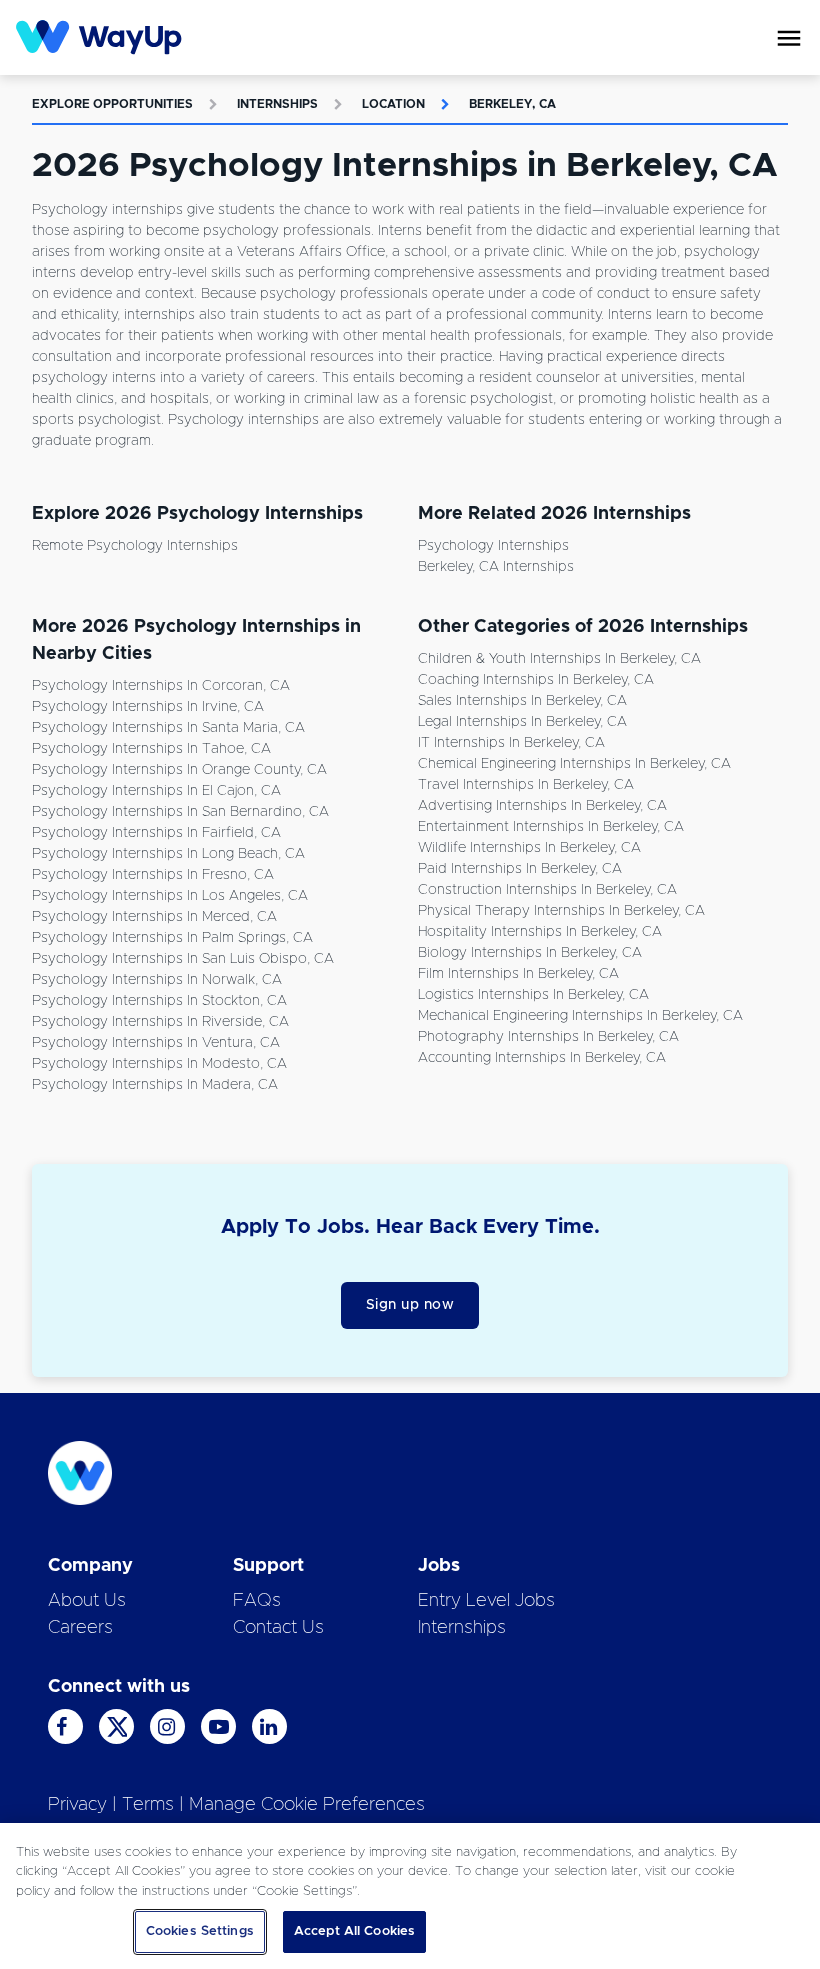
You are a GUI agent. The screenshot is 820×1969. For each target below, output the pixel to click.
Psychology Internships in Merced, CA (154, 917)
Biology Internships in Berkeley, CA (530, 953)
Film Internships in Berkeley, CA (518, 974)
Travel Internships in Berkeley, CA (526, 785)
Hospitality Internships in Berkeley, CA (540, 932)
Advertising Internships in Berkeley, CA (542, 806)
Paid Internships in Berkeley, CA (520, 869)
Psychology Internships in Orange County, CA (179, 770)
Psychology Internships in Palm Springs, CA (172, 938)
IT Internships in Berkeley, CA (511, 743)
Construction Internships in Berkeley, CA (547, 890)
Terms (148, 1805)
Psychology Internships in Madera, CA (155, 1085)
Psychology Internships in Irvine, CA (148, 707)
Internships (277, 104)
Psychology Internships (493, 546)
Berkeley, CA (512, 104)
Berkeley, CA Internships (496, 567)
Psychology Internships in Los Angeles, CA (170, 896)
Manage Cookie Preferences (307, 1805)
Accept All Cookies (354, 1931)
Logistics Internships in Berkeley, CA (533, 995)
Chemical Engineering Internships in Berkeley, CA (574, 764)
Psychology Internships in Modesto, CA (159, 1064)
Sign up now (410, 1305)
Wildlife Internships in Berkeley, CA (529, 848)
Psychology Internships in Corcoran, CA (161, 686)
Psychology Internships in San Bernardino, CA (180, 812)
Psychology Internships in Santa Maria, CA (168, 728)
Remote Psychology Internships (135, 546)
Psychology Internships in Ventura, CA (156, 1043)
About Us (87, 1601)
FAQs (257, 1601)
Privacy (77, 1805)
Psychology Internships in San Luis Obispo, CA (183, 959)
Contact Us (278, 1628)
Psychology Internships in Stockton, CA (159, 1001)
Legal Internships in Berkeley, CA (522, 722)
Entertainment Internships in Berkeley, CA (551, 827)
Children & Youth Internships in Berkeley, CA (559, 659)
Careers (80, 1628)
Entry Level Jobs (486, 1601)
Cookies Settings (200, 1931)
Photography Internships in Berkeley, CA (548, 1037)
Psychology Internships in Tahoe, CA (151, 749)
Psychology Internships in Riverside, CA (160, 1022)
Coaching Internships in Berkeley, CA (536, 680)
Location (393, 104)
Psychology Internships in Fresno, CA (153, 875)
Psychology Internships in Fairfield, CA (156, 833)
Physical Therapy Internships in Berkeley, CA (561, 911)
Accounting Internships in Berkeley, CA (542, 1058)
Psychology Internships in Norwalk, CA (157, 980)
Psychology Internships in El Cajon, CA (156, 791)
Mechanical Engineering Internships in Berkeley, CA (580, 1016)
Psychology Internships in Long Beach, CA (168, 854)
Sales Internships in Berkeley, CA (522, 701)
